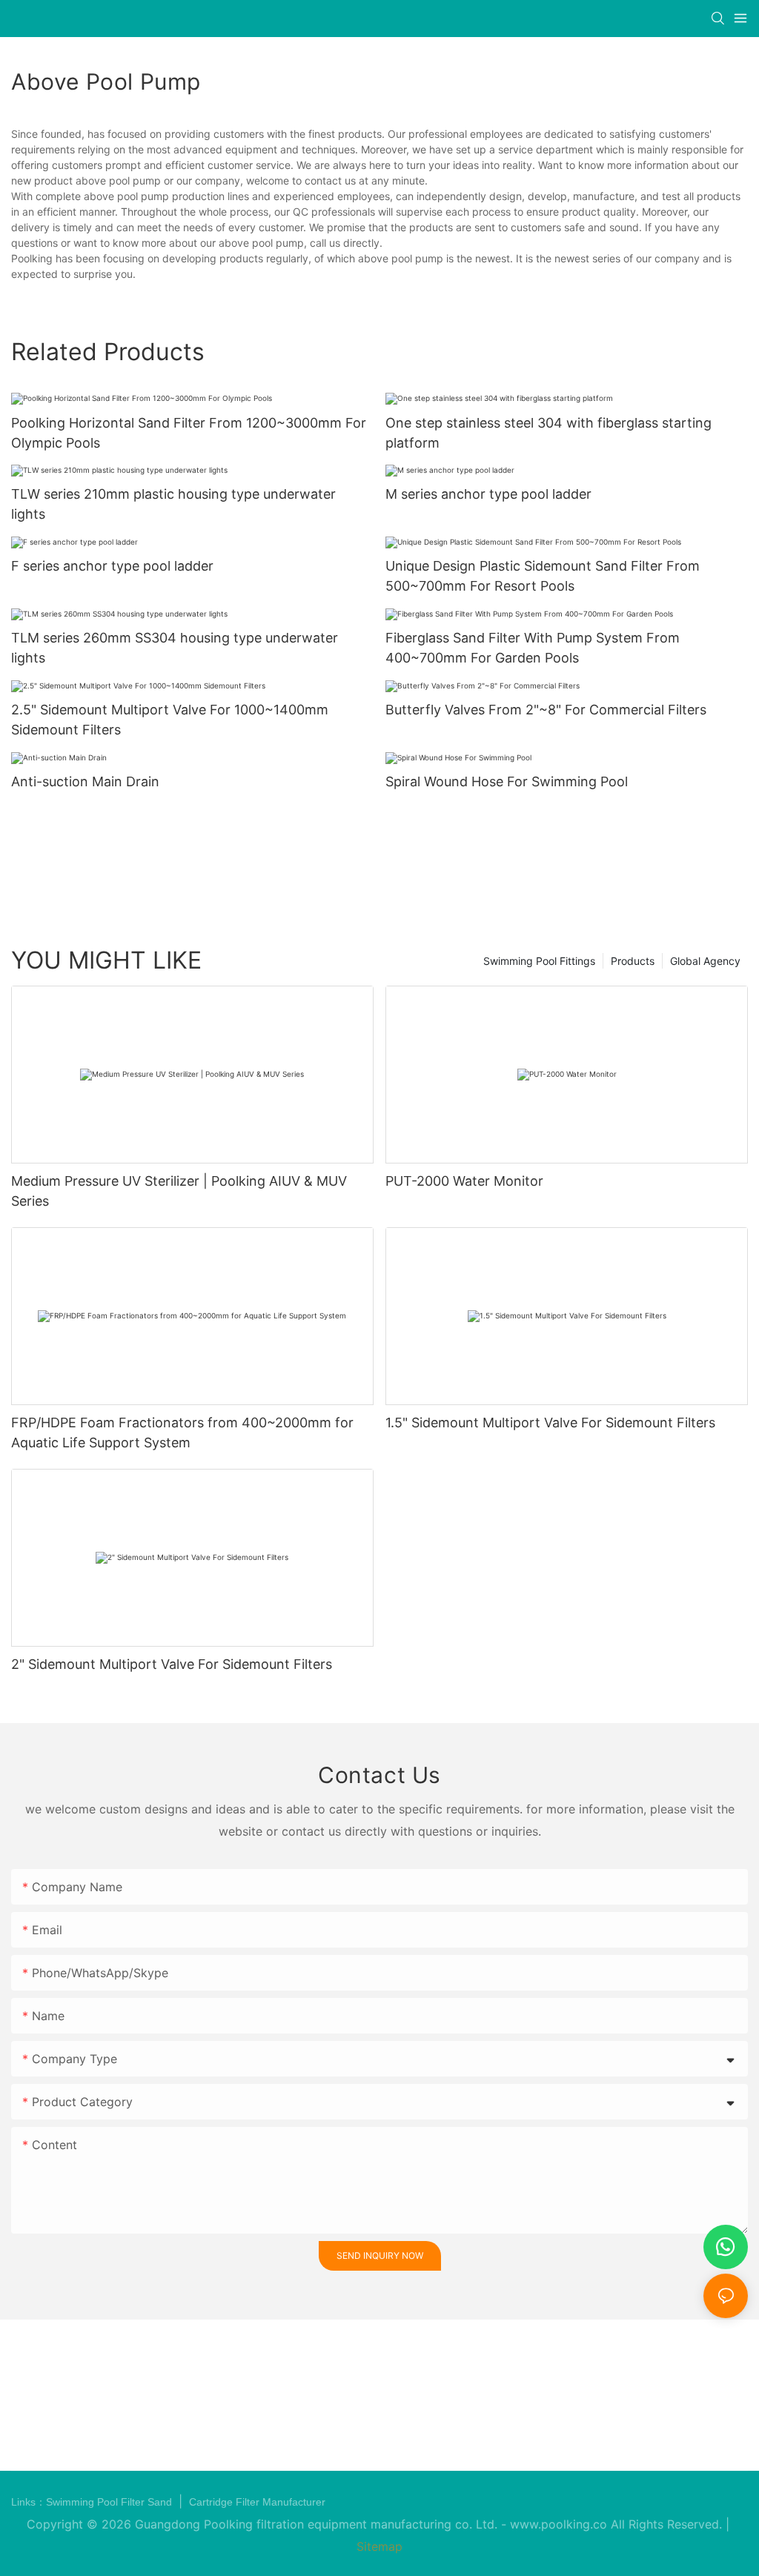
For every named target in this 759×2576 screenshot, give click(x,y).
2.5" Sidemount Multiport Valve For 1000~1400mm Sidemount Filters (170, 720)
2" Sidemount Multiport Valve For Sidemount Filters (172, 1664)
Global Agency (705, 961)
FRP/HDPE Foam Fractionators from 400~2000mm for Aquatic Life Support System (182, 1433)
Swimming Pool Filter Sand (110, 2502)
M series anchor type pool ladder (488, 494)
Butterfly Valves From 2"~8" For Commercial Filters (546, 710)
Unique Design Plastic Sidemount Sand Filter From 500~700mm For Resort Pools (543, 576)
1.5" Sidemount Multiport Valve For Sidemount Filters (550, 1423)
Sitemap (379, 2546)
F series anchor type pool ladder (112, 566)
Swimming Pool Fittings (539, 961)
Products (633, 961)
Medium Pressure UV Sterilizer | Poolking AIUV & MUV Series (179, 1191)
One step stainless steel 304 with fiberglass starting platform (548, 433)
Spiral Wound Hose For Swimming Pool (507, 781)
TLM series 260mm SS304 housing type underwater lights (175, 648)
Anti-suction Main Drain (85, 781)
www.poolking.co (559, 2524)
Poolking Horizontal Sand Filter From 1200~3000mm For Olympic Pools (189, 433)
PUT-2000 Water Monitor (464, 1181)
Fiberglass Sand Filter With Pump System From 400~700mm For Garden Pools (533, 648)
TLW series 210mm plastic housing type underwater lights (173, 504)
